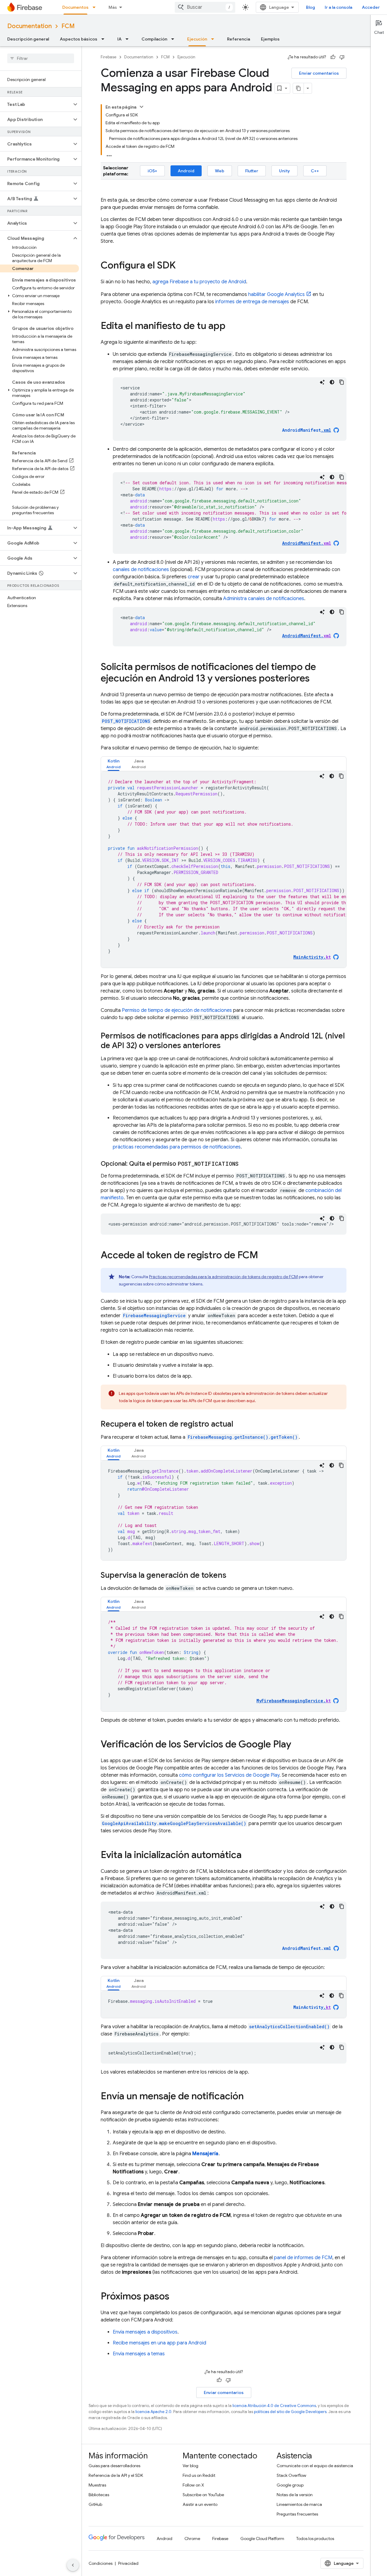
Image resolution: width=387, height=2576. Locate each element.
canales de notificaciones (141, 570)
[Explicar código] (322, 382)
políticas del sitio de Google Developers (290, 2412)
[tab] (114, 764)
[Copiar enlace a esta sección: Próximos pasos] (175, 2297)
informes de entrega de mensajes (252, 302)
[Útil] (333, 57)
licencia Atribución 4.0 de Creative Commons (274, 2406)
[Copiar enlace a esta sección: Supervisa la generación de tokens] (233, 1576)
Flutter (252, 171)
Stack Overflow (291, 2475)
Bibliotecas (99, 2495)
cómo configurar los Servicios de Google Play (229, 1775)
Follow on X (193, 2485)
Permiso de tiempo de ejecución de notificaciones (177, 1010)
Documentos (75, 7)
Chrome (192, 2539)
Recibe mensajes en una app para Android (159, 2343)
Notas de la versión (295, 2495)
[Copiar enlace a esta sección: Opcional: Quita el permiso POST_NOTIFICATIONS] (245, 1164)
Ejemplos (270, 39)
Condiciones (101, 2563)
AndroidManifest (307, 430)
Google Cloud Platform (262, 2539)
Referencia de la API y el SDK (116, 2475)
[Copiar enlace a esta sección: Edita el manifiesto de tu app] (232, 326)
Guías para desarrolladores (114, 2466)
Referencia (239, 39)
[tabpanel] (224, 869)
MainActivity (312, 2007)
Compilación (154, 39)
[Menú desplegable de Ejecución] (214, 39)
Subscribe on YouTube (203, 2495)
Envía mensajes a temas (139, 2354)
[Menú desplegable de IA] (129, 39)
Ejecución (197, 39)
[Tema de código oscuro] (332, 382)
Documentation (29, 26)
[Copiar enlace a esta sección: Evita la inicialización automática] (248, 1856)
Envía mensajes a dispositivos (145, 2332)
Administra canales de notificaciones (264, 599)
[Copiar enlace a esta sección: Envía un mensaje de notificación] (250, 2097)
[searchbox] (41, 58)
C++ (315, 171)
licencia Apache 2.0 (153, 2412)
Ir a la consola (338, 7)
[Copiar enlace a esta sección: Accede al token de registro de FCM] (264, 1256)
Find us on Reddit (199, 2475)
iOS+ (152, 171)
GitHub (95, 2504)
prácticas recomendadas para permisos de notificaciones (177, 1147)
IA (119, 39)
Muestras (97, 2485)
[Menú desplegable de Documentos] (96, 7)
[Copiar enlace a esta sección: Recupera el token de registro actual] (239, 1424)
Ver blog (190, 2466)
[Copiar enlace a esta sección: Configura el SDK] (182, 266)
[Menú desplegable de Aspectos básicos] (105, 39)
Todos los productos (315, 2539)
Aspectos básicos (79, 39)
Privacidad (128, 2563)
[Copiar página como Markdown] (298, 88)
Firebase (109, 57)
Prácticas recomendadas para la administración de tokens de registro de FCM (223, 1277)
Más (113, 7)
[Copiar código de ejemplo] (342, 382)
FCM (68, 26)
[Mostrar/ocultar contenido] (141, 107)
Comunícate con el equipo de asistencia (315, 2466)
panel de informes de (303, 2258)
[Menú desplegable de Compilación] (174, 39)
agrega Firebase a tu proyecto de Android (199, 282)
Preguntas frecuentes (297, 2514)
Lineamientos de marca (299, 2504)
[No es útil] (342, 57)
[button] (36, 104)
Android (186, 171)
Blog (311, 7)
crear (194, 577)
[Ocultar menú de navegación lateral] (73, 2565)
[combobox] (205, 7)
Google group (290, 2485)
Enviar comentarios (319, 73)
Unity (285, 171)
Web (220, 171)
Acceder (371, 7)
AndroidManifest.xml (307, 1948)
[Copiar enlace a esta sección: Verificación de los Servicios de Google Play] (297, 1745)
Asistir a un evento (200, 2504)
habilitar (276, 294)
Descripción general (28, 39)
